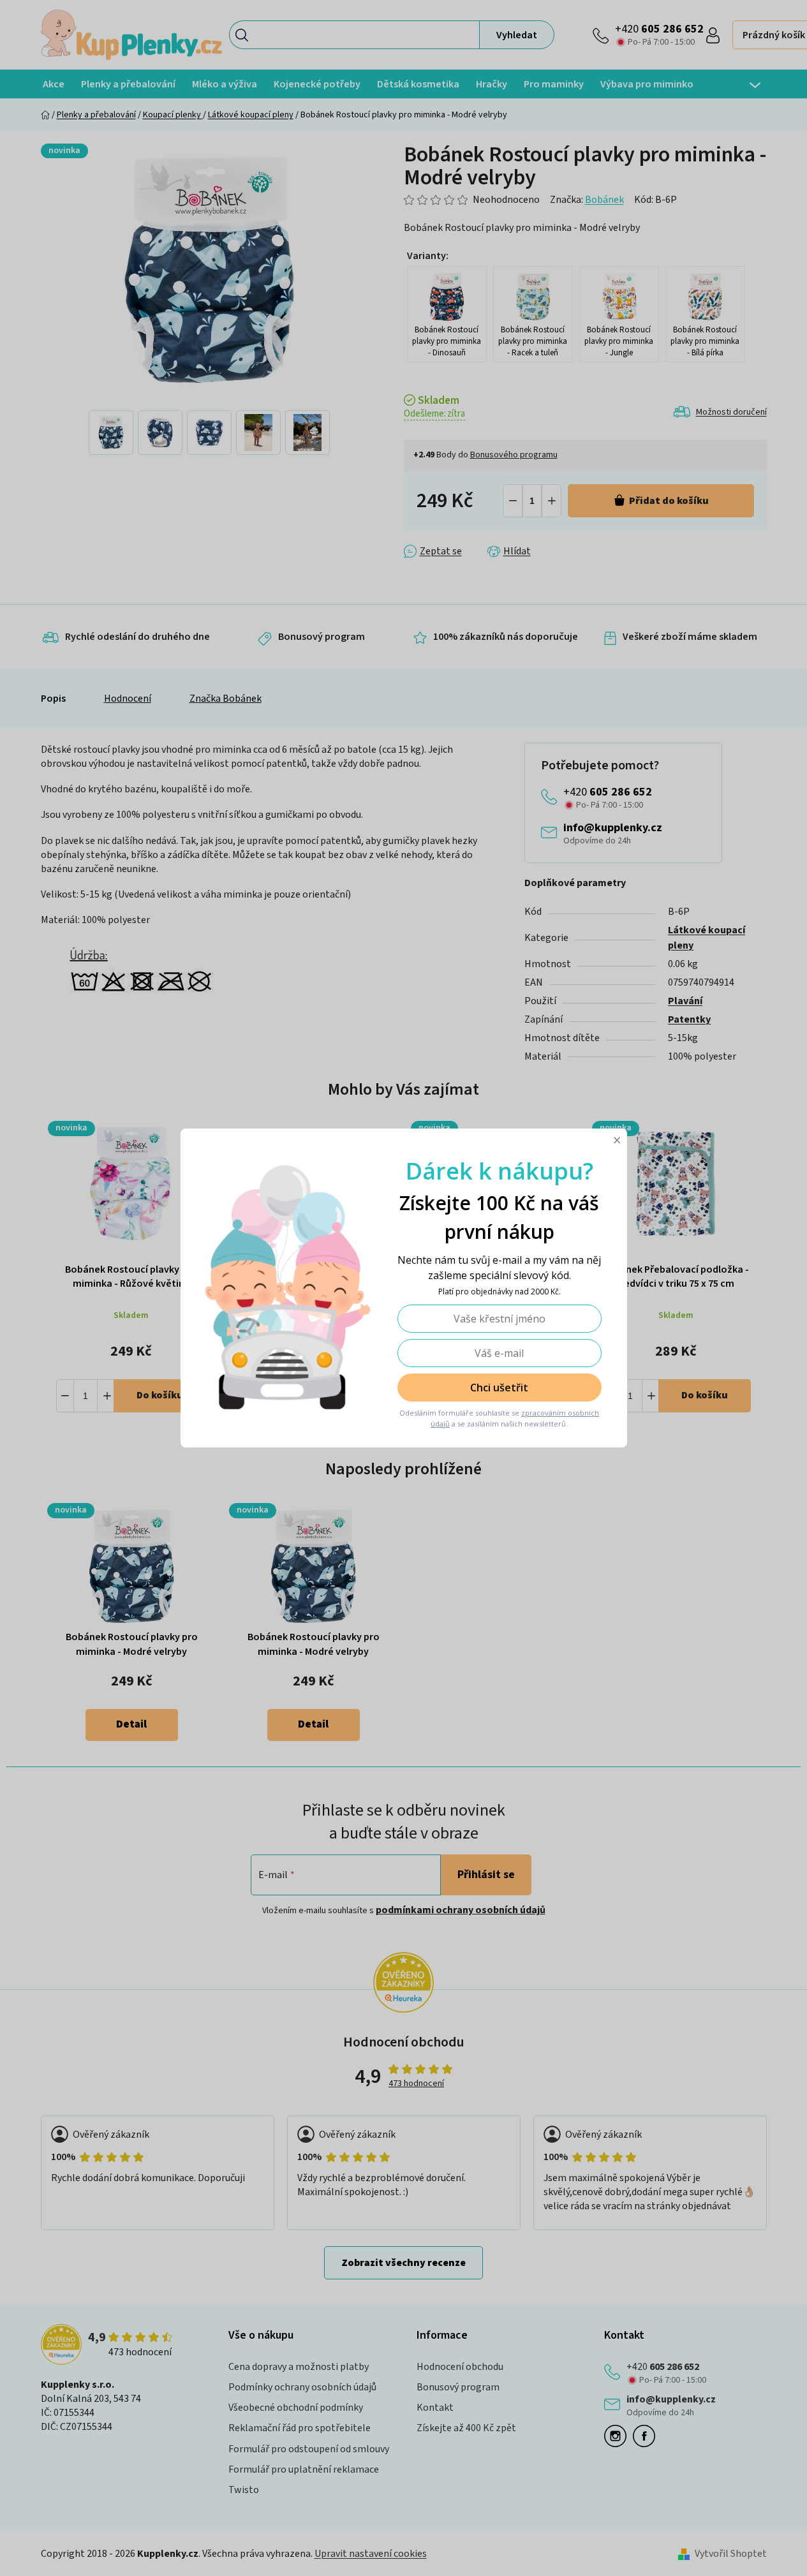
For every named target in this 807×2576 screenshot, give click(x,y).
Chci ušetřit (499, 1388)
